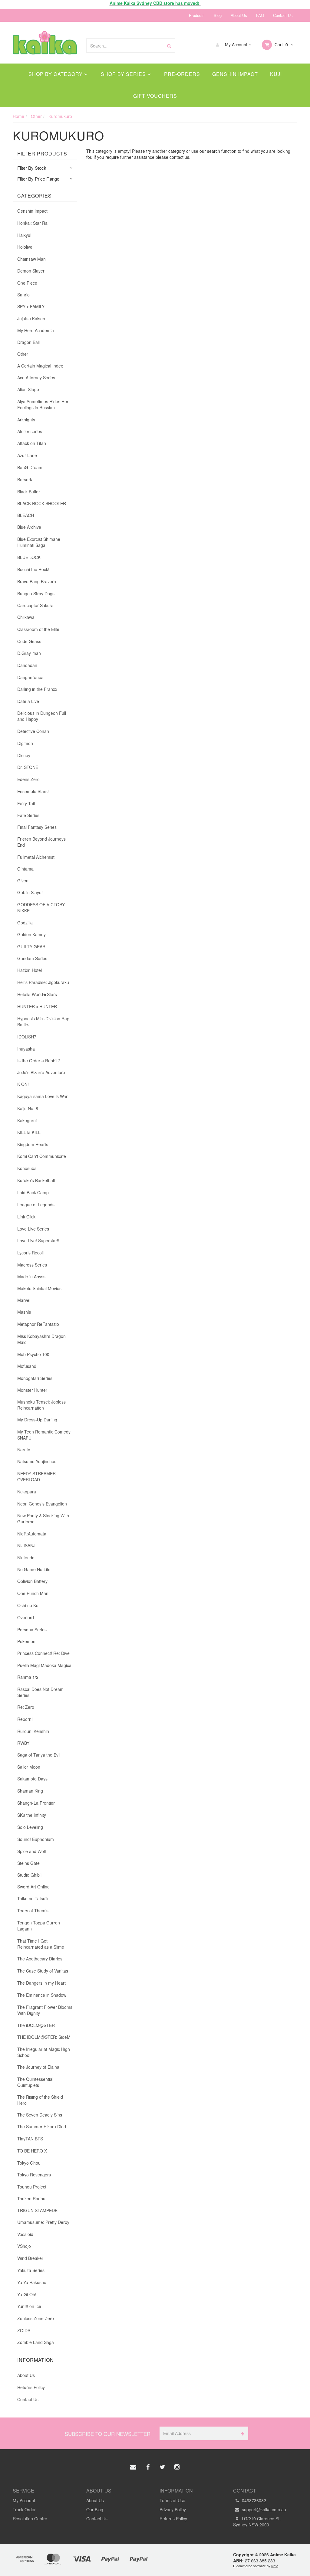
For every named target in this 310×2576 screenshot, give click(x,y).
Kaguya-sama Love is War (42, 1096)
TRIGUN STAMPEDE (37, 2210)
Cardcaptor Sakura (35, 605)
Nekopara (27, 1492)
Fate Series (28, 815)
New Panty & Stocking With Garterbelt (43, 1518)
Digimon (25, 743)
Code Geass (29, 641)
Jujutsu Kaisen (31, 319)
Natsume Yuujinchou (37, 1461)
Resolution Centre (30, 2519)
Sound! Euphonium (36, 1839)
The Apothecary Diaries (40, 1959)
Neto (275, 2566)
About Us (239, 15)
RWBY (23, 1743)
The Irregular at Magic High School (44, 2052)
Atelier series (30, 431)
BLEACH (26, 515)
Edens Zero (28, 779)
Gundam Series (32, 958)
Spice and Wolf (32, 1851)
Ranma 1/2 (28, 1677)
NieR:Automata (32, 1534)
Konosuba (27, 1168)
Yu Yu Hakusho (32, 2282)
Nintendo (26, 1558)
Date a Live (28, 701)
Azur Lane (27, 455)
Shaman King (30, 1791)
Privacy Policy (173, 2509)
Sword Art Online (33, 1887)
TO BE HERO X (32, 2151)
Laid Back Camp (33, 1192)
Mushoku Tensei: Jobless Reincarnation (41, 1405)
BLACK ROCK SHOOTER (42, 503)
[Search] (169, 46)
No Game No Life (34, 1569)
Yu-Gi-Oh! (27, 2294)
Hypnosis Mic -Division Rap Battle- (43, 1022)
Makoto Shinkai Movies (39, 1288)
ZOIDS (24, 2330)
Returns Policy (31, 2387)
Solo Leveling (30, 1827)
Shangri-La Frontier (36, 1803)
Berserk (25, 479)
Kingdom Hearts (33, 1144)
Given (23, 881)
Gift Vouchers (155, 96)
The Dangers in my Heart (41, 1983)
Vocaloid (25, 2234)
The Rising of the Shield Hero (40, 2100)
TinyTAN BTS (30, 2139)
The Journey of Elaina (38, 2067)
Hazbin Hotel (30, 970)
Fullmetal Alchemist (36, 857)
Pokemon (26, 1641)
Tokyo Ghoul (29, 2163)
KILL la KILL (29, 1132)
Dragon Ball (28, 342)
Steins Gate (28, 1863)
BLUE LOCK (29, 557)
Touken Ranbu (31, 2198)
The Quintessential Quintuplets (35, 2082)
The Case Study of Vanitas (43, 1971)
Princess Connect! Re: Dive (43, 1653)
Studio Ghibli (29, 1875)
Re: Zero (26, 1707)
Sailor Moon (29, 1767)
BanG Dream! (30, 467)
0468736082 (253, 2500)
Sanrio (23, 295)
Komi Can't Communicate (42, 1156)
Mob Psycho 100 (33, 1354)
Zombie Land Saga (36, 2342)
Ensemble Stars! (33, 791)
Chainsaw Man (31, 259)
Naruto (24, 1450)
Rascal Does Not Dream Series (40, 1692)
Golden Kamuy (31, 934)
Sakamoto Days (32, 1779)
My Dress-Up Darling (37, 1420)
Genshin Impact (235, 74)
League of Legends (36, 1205)
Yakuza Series (31, 2270)
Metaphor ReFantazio (38, 1324)
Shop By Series (124, 74)
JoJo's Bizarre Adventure (41, 1072)
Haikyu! (24, 235)
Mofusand (27, 1366)
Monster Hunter (32, 1390)
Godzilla (25, 923)
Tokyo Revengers (34, 2175)
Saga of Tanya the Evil (39, 1755)
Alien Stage (28, 389)
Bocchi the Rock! (33, 569)
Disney (24, 755)
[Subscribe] (241, 2433)
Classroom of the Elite (38, 629)
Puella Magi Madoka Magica (44, 1665)
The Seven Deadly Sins (40, 2115)
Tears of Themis (33, 1911)
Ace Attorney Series (36, 378)
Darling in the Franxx (37, 689)
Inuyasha (26, 1049)
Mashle (24, 1312)
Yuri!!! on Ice (29, 2306)
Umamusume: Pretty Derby (43, 2222)
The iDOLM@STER (36, 2025)
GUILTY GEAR (31, 946)
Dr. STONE (28, 767)
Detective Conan (33, 731)
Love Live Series (33, 1229)
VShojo (24, 2246)
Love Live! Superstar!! (38, 1241)
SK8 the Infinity (32, 1815)
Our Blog (95, 2509)
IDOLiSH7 (27, 1037)
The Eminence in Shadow (42, 1995)
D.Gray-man (29, 653)
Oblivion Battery (32, 1581)
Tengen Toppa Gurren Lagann (39, 1926)
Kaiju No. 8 (28, 1108)
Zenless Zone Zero (36, 2318)
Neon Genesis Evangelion (42, 1504)
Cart (281, 44)
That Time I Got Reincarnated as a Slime (41, 1944)
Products (197, 15)
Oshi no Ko (28, 1605)
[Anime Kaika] (45, 42)
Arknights (26, 420)
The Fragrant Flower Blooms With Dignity (45, 2010)
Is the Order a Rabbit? (39, 1061)
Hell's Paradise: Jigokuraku (43, 982)
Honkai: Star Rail (33, 223)
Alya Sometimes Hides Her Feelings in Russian (43, 404)
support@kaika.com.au (263, 2509)
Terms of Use (172, 2500)
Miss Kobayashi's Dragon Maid (41, 1339)
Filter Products (42, 154)
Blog (218, 15)
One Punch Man (33, 1593)
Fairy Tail (26, 803)
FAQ (260, 15)
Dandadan (27, 665)
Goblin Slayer (30, 892)
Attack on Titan (32, 443)
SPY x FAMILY (31, 306)
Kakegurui (27, 1120)
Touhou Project (32, 2187)
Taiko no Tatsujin (33, 1898)
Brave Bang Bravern (37, 581)
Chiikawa (26, 617)
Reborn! (25, 1719)
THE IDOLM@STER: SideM (44, 2037)
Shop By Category (56, 74)
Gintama (25, 869)
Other (23, 354)
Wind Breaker (30, 2258)
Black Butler (29, 492)
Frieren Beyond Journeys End (41, 842)
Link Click (26, 1217)
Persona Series (32, 1630)
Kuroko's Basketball (36, 1180)
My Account (236, 44)
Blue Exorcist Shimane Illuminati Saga (39, 542)
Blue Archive (29, 527)
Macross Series (32, 1265)
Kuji (276, 74)
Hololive (25, 247)
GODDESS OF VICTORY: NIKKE (41, 907)
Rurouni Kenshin (33, 1731)
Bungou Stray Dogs (36, 593)
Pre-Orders (182, 74)
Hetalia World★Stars (37, 994)
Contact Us (283, 15)
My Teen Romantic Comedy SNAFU (44, 1435)
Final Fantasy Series (37, 827)
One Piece (27, 283)
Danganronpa (30, 677)
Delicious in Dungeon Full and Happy (42, 716)
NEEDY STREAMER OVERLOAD (36, 1476)
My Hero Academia (36, 330)
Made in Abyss (31, 1277)
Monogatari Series (35, 1378)
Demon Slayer (31, 271)
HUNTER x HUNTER (37, 1006)
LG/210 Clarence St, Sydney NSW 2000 (257, 2522)
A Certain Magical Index (40, 366)
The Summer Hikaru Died (42, 2127)
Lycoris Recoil (30, 1253)
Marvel (24, 1300)
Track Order (24, 2509)
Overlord (26, 1617)
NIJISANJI (27, 1545)
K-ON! (23, 1084)
